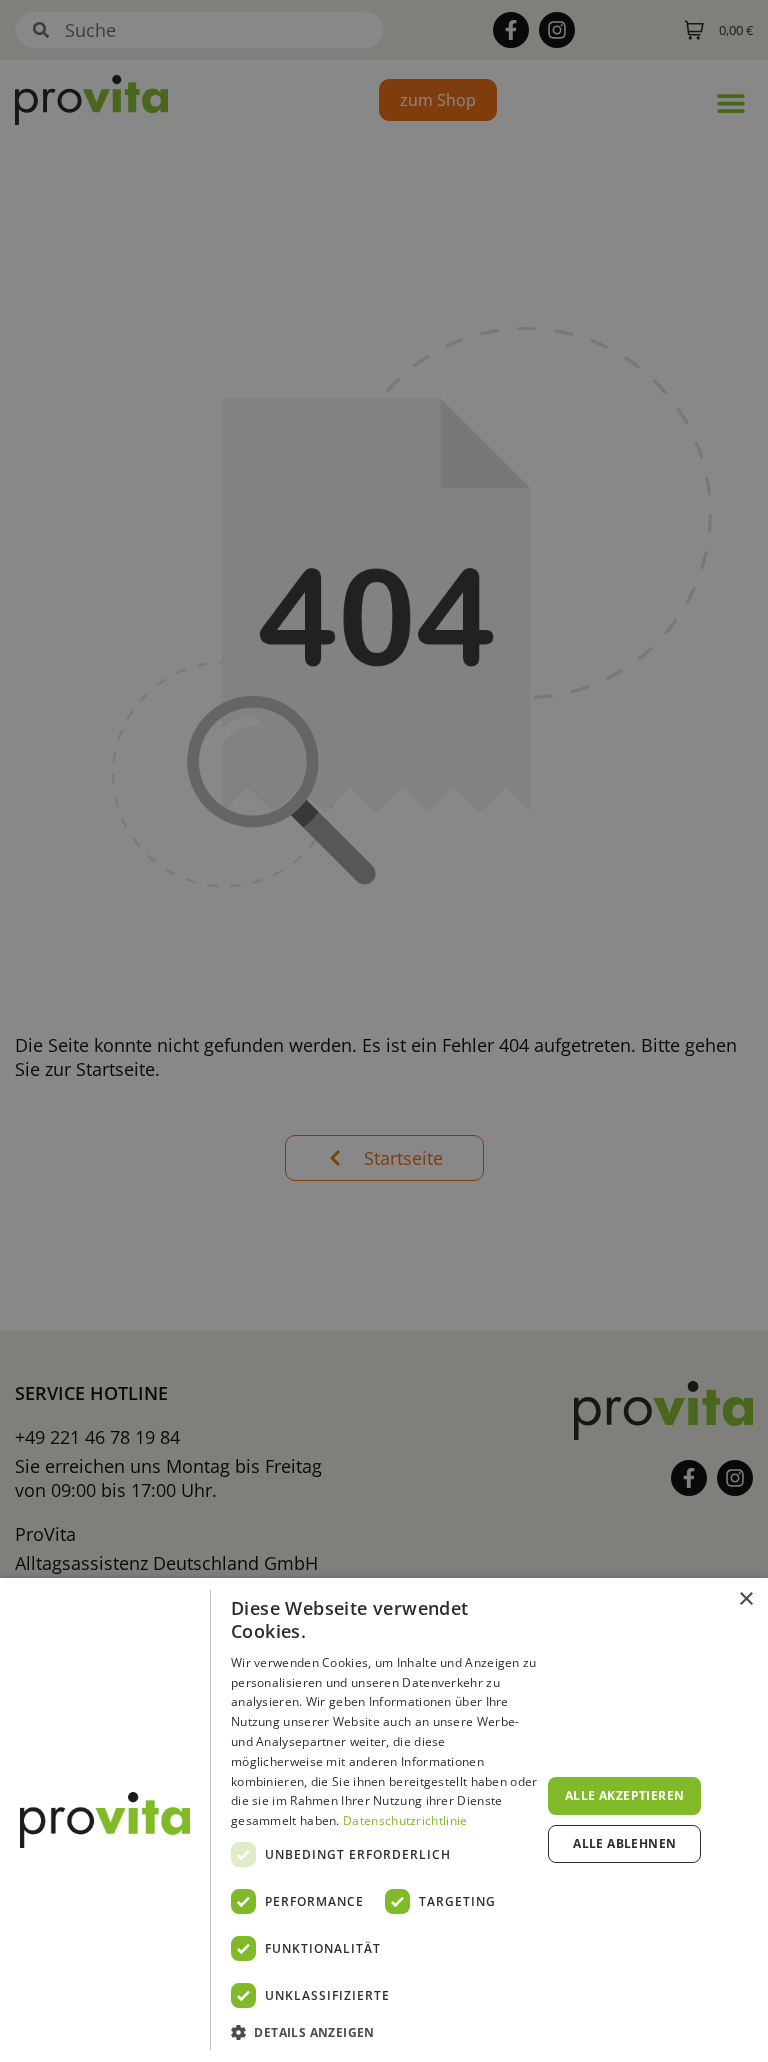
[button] (386, 2033)
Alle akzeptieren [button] (624, 1795)
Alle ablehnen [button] (624, 1843)
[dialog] (384, 1820)
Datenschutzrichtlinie (405, 1820)
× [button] (745, 1599)
